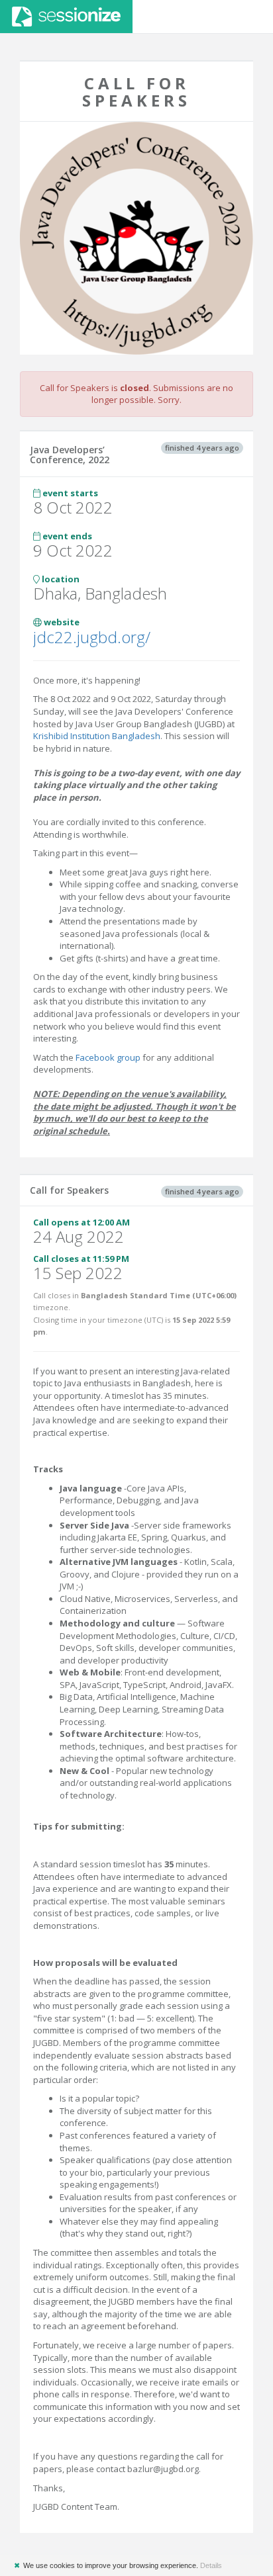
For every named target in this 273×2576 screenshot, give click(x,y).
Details (211, 2565)
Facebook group (108, 1057)
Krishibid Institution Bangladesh (97, 736)
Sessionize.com (66, 17)
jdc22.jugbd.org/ (92, 637)
